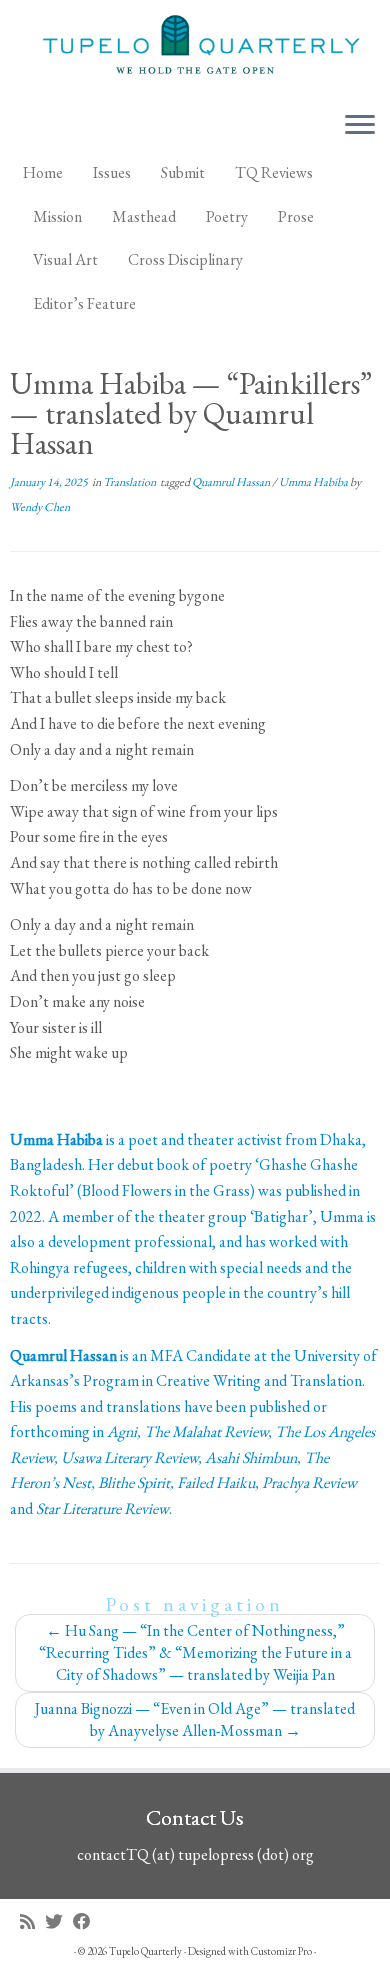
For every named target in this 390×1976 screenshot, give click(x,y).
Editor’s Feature (84, 303)
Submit (183, 172)
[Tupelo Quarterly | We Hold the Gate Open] (195, 47)
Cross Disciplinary (185, 259)
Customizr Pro (281, 1951)
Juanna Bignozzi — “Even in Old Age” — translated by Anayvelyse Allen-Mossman (195, 1719)
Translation (130, 482)
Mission (57, 216)
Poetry (227, 216)
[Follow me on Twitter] (59, 1921)
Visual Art (65, 259)
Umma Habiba (314, 482)
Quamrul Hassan (232, 482)
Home (43, 172)
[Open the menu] (360, 126)
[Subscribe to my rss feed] (32, 1921)
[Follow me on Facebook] (87, 1921)
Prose (296, 216)
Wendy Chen (40, 507)
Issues (112, 172)
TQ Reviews (274, 172)
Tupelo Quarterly (145, 1951)
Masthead (144, 216)
